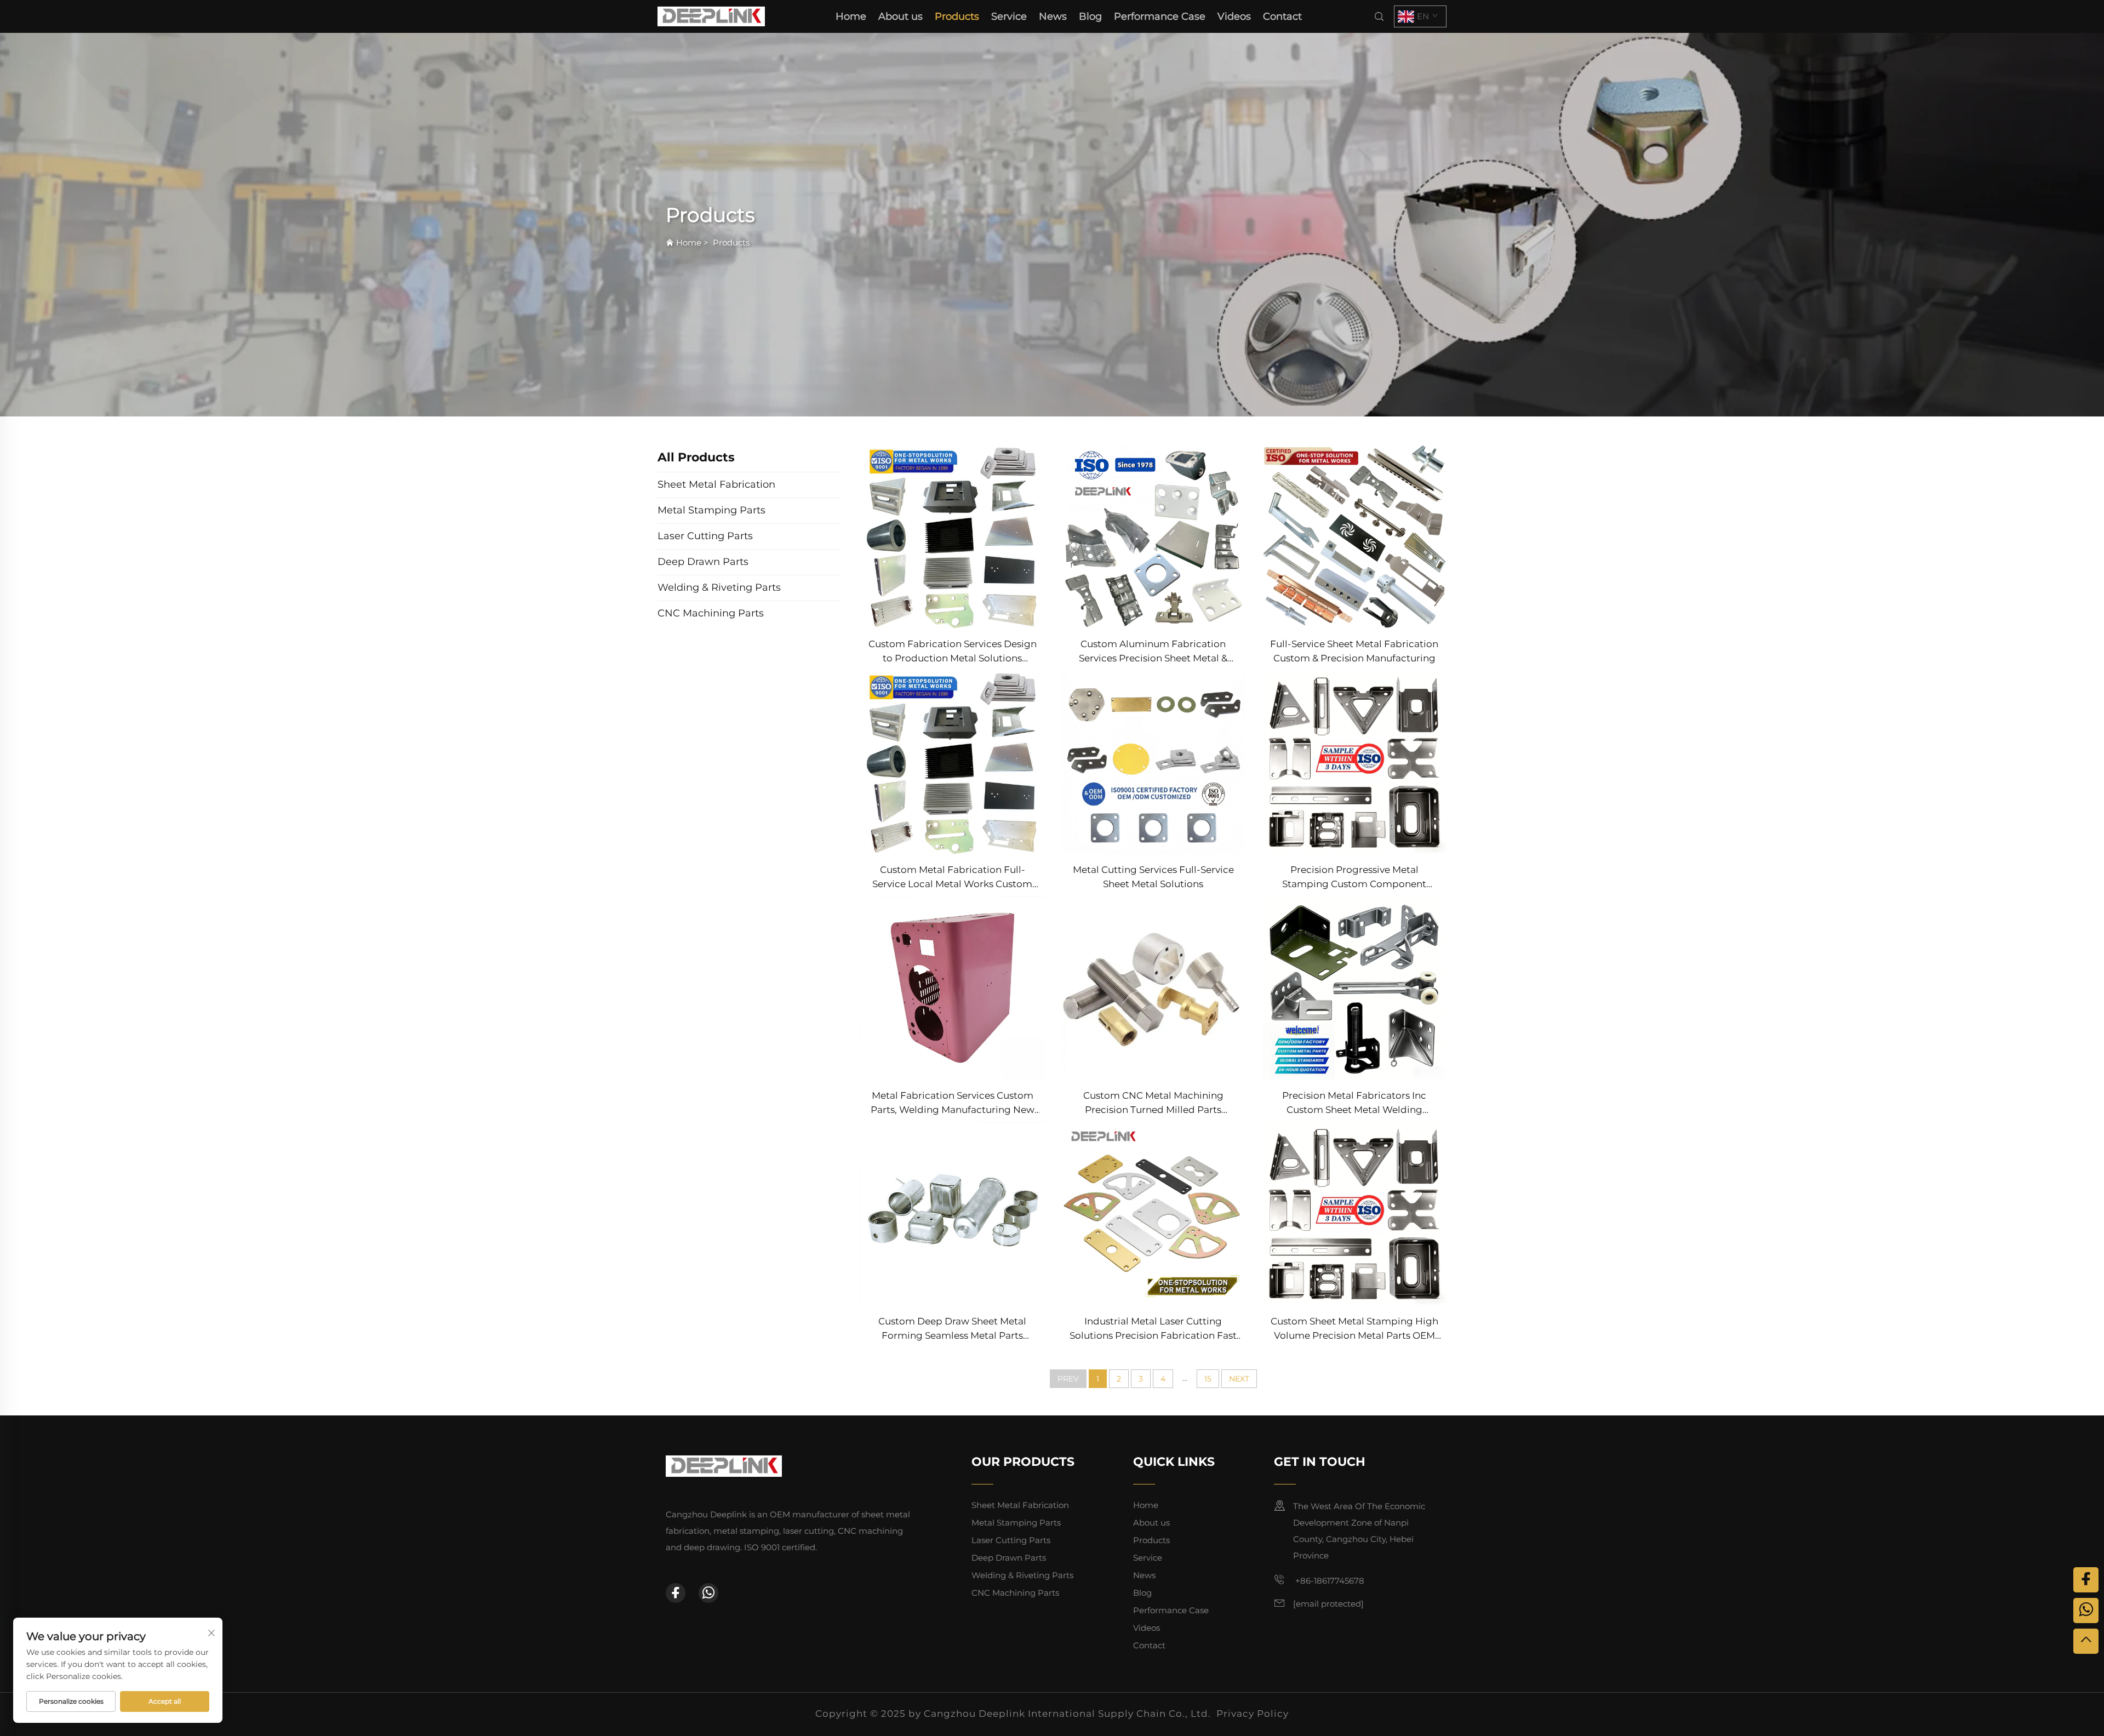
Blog (1090, 16)
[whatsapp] (708, 1593)
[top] (2086, 1641)
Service (1009, 16)
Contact (1282, 16)
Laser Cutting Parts (1011, 1540)
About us (901, 16)
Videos (1234, 16)
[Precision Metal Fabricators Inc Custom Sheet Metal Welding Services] (1354, 987)
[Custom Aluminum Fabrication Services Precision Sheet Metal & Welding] (1154, 535)
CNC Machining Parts (1015, 1593)
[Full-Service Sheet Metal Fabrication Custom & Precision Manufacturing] (1354, 535)
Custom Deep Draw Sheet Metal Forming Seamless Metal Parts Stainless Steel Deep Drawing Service (952, 1329)
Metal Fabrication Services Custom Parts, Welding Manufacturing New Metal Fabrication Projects (953, 1103)
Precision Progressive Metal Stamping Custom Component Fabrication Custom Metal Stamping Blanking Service (1354, 878)
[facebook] (676, 1593)
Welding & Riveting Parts (1022, 1575)
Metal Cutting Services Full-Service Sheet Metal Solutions (1153, 877)
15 (1208, 1379)
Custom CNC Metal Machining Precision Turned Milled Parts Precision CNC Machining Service (1153, 1103)
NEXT (1239, 1379)
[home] (711, 16)
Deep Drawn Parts (1009, 1558)
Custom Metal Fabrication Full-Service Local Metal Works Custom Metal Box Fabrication (952, 878)
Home (851, 16)
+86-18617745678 (1329, 1581)
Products (957, 16)
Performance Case (1160, 16)
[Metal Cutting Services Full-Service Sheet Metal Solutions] (1154, 761)
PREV (1068, 1379)
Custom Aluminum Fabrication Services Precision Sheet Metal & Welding (1153, 652)
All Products (696, 457)
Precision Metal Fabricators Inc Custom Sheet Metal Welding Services (1354, 1103)
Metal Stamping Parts (1016, 1523)
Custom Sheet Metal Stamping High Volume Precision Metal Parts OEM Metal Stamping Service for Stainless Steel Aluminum (1354, 1329)
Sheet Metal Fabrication (1020, 1505)
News (1053, 16)
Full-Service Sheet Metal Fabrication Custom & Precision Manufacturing (1354, 651)
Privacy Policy (1253, 1714)
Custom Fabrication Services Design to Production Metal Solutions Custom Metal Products (953, 652)
